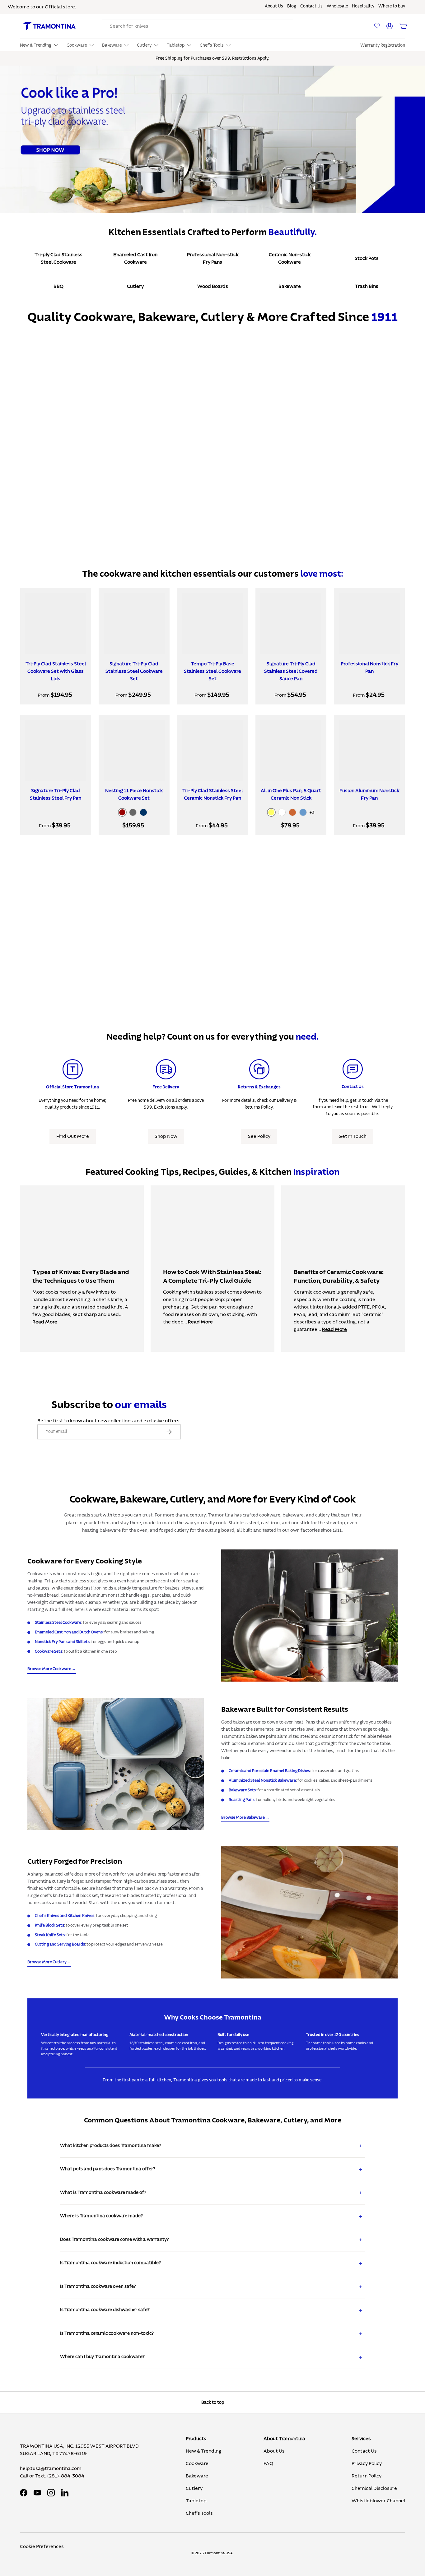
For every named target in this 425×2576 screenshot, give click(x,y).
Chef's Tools (199, 2513)
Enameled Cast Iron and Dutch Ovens (69, 1632)
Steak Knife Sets (50, 1935)
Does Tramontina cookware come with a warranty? (114, 2239)
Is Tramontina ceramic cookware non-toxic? (107, 2333)
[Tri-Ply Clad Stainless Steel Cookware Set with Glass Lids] (56, 623)
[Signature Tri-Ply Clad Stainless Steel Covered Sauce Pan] (291, 623)
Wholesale (337, 6)
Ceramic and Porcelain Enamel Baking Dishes (269, 1771)
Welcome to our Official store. (42, 7)
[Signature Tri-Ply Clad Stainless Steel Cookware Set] (134, 623)
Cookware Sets (49, 1651)
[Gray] (133, 812)
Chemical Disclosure (374, 2488)
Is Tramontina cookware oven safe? (98, 2286)
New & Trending (203, 2451)
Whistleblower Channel (378, 2501)
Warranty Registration (383, 45)
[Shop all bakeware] (116, 1764)
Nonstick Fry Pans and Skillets (62, 1642)
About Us (274, 6)
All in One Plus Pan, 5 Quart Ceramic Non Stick (291, 794)
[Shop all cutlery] (309, 1912)
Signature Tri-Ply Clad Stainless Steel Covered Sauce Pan (291, 671)
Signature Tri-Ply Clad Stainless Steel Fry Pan (56, 794)
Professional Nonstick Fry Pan (369, 667)
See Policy (259, 1136)
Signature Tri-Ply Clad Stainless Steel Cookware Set (134, 671)
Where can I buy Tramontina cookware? (102, 2357)
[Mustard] (271, 812)
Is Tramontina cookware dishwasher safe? (105, 2310)
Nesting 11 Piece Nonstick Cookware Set (134, 794)
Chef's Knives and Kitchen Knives (65, 1916)
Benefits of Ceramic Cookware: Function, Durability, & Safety (339, 1276)
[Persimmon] (292, 812)
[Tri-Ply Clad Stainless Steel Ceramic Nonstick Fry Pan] (213, 750)
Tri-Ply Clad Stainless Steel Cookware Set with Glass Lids (56, 671)
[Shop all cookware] (309, 1616)
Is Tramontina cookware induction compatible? (110, 2263)
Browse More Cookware (49, 1669)
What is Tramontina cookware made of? (103, 2193)
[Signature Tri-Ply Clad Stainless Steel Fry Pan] (56, 750)
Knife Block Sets (49, 1925)
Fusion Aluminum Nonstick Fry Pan (369, 794)
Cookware (197, 2463)
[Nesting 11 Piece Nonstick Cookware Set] (134, 750)
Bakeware (197, 2476)
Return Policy (367, 2476)
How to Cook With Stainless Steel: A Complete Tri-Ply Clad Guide (212, 1276)
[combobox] (197, 26)
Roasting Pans (242, 1800)
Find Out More (73, 1136)
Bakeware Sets (242, 1790)
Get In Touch (353, 1136)
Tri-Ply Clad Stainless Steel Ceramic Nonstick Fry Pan (213, 794)
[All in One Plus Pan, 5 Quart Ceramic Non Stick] (291, 750)
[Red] (122, 812)
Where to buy (392, 6)
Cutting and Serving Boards (60, 1944)
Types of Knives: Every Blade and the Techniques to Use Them (81, 1276)
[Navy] (143, 812)
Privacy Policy (367, 2463)
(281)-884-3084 (66, 2476)
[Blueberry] (303, 812)
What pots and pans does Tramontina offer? (108, 2169)
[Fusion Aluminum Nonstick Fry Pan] (369, 750)
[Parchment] (282, 812)
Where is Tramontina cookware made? (101, 2216)
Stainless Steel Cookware (58, 1623)
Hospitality (363, 6)
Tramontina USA (219, 2553)
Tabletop (196, 2501)
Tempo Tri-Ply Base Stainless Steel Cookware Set (213, 671)
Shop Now (166, 1136)
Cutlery (194, 2488)
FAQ (268, 2463)
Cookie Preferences (42, 2546)
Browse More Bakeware (243, 1817)
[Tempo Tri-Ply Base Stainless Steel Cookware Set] (213, 623)
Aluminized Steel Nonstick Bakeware (262, 1780)
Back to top (213, 2402)
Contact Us (311, 6)
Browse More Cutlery (47, 1962)
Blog (292, 6)
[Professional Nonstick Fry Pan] (369, 623)
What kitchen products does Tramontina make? (111, 2146)
